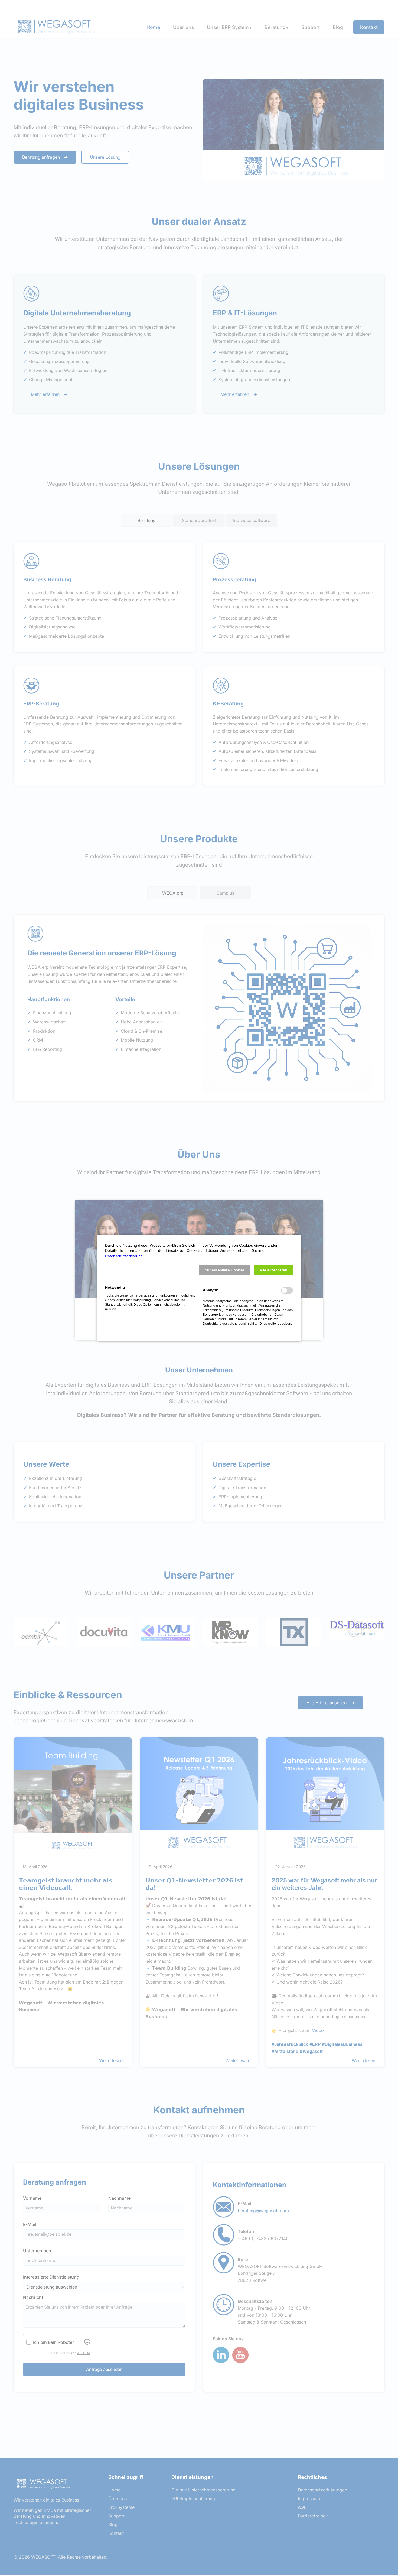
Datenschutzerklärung (124, 1256)
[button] (225, 1270)
